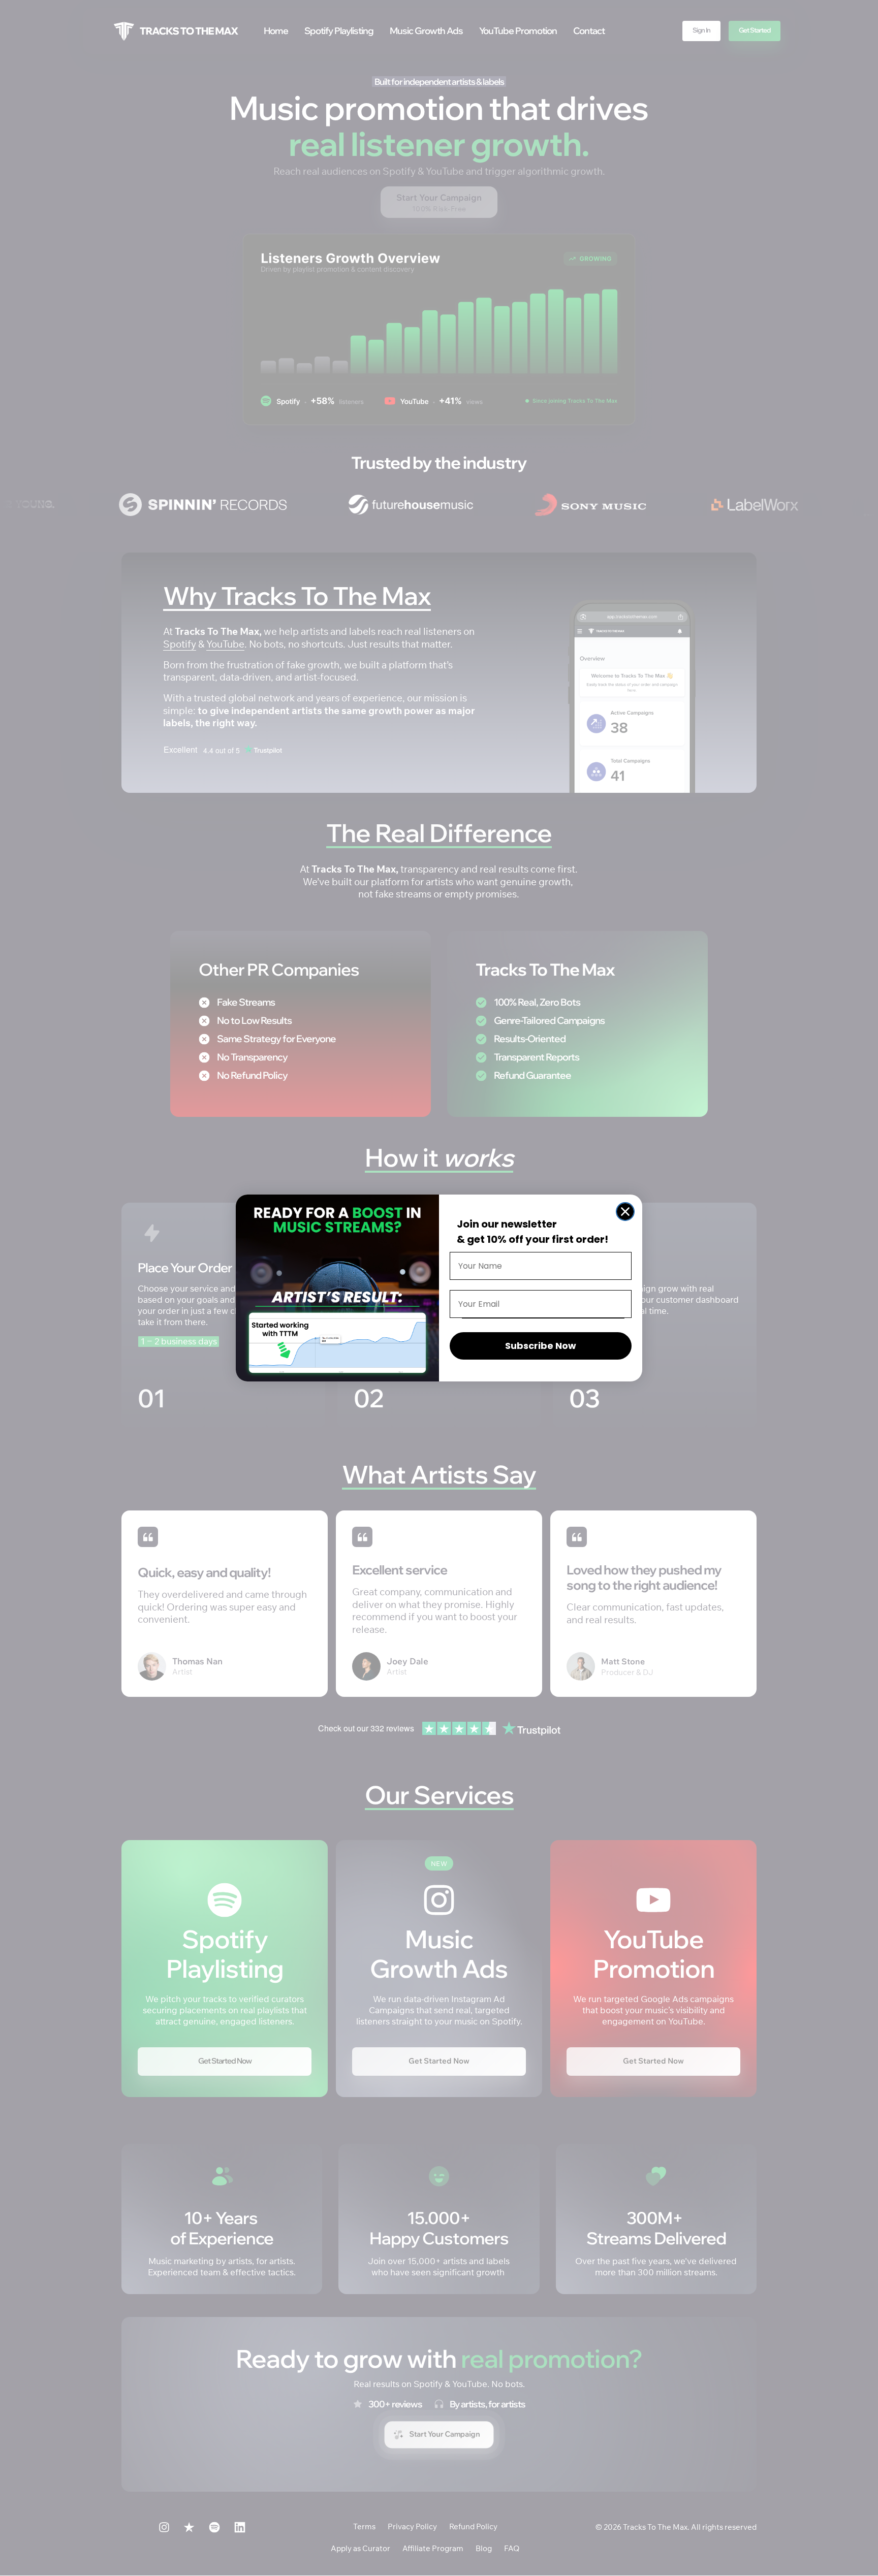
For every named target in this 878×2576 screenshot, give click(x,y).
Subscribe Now (541, 1346)
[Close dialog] (625, 1212)
